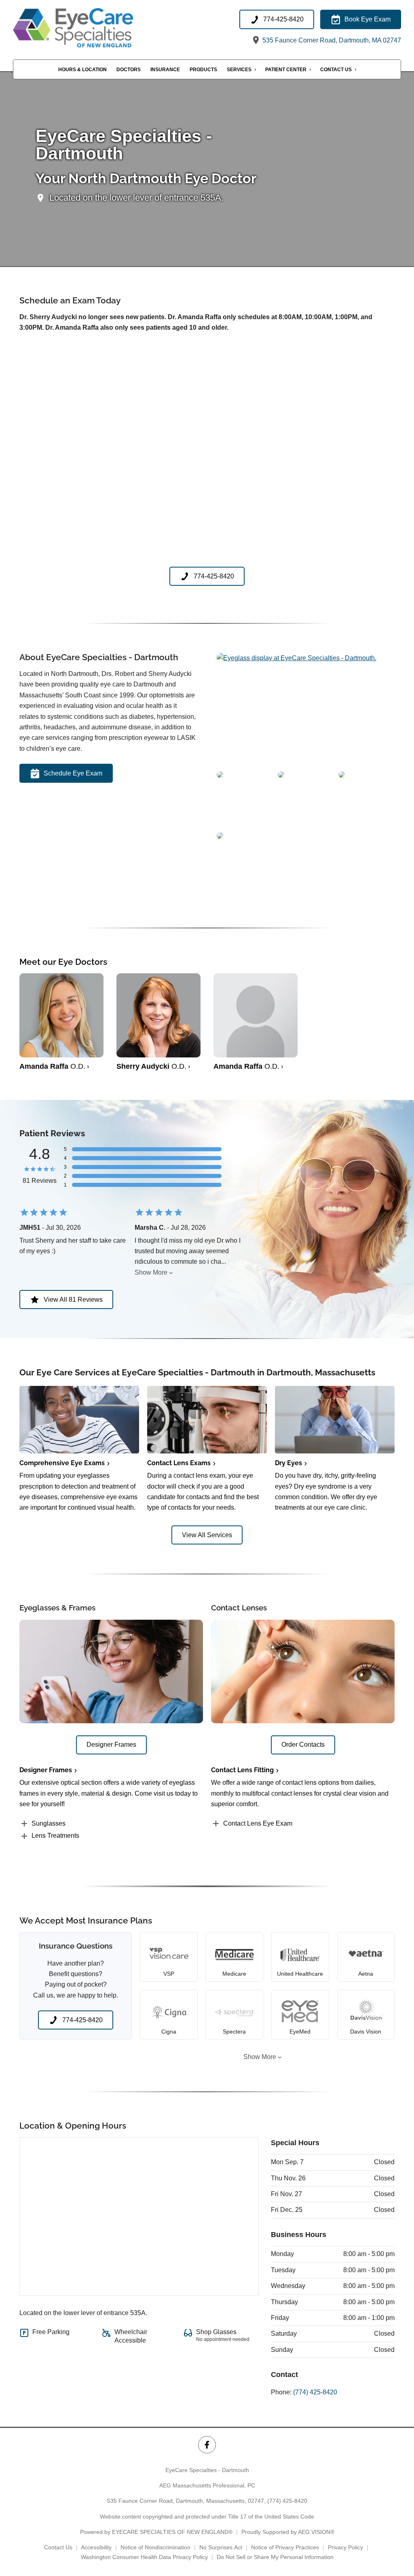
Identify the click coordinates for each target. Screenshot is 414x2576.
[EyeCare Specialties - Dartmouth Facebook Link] (207, 2445)
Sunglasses (49, 1823)
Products (203, 70)
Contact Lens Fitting (242, 1770)
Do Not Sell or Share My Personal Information (275, 2557)
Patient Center (286, 70)
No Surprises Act (221, 2547)
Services (239, 70)
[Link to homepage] (93, 28)
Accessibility (96, 2547)
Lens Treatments (55, 1836)
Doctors (129, 70)
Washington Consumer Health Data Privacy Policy (144, 2557)
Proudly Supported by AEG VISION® (288, 2532)
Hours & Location (82, 70)
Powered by (156, 2532)
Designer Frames (46, 1770)
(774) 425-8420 (315, 2392)
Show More (151, 1272)
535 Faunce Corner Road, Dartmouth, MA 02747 (331, 40)
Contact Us (336, 70)
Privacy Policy (345, 2547)
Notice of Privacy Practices (285, 2547)
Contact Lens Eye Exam (258, 1823)
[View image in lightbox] (297, 658)
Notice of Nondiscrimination (155, 2547)
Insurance (165, 70)
